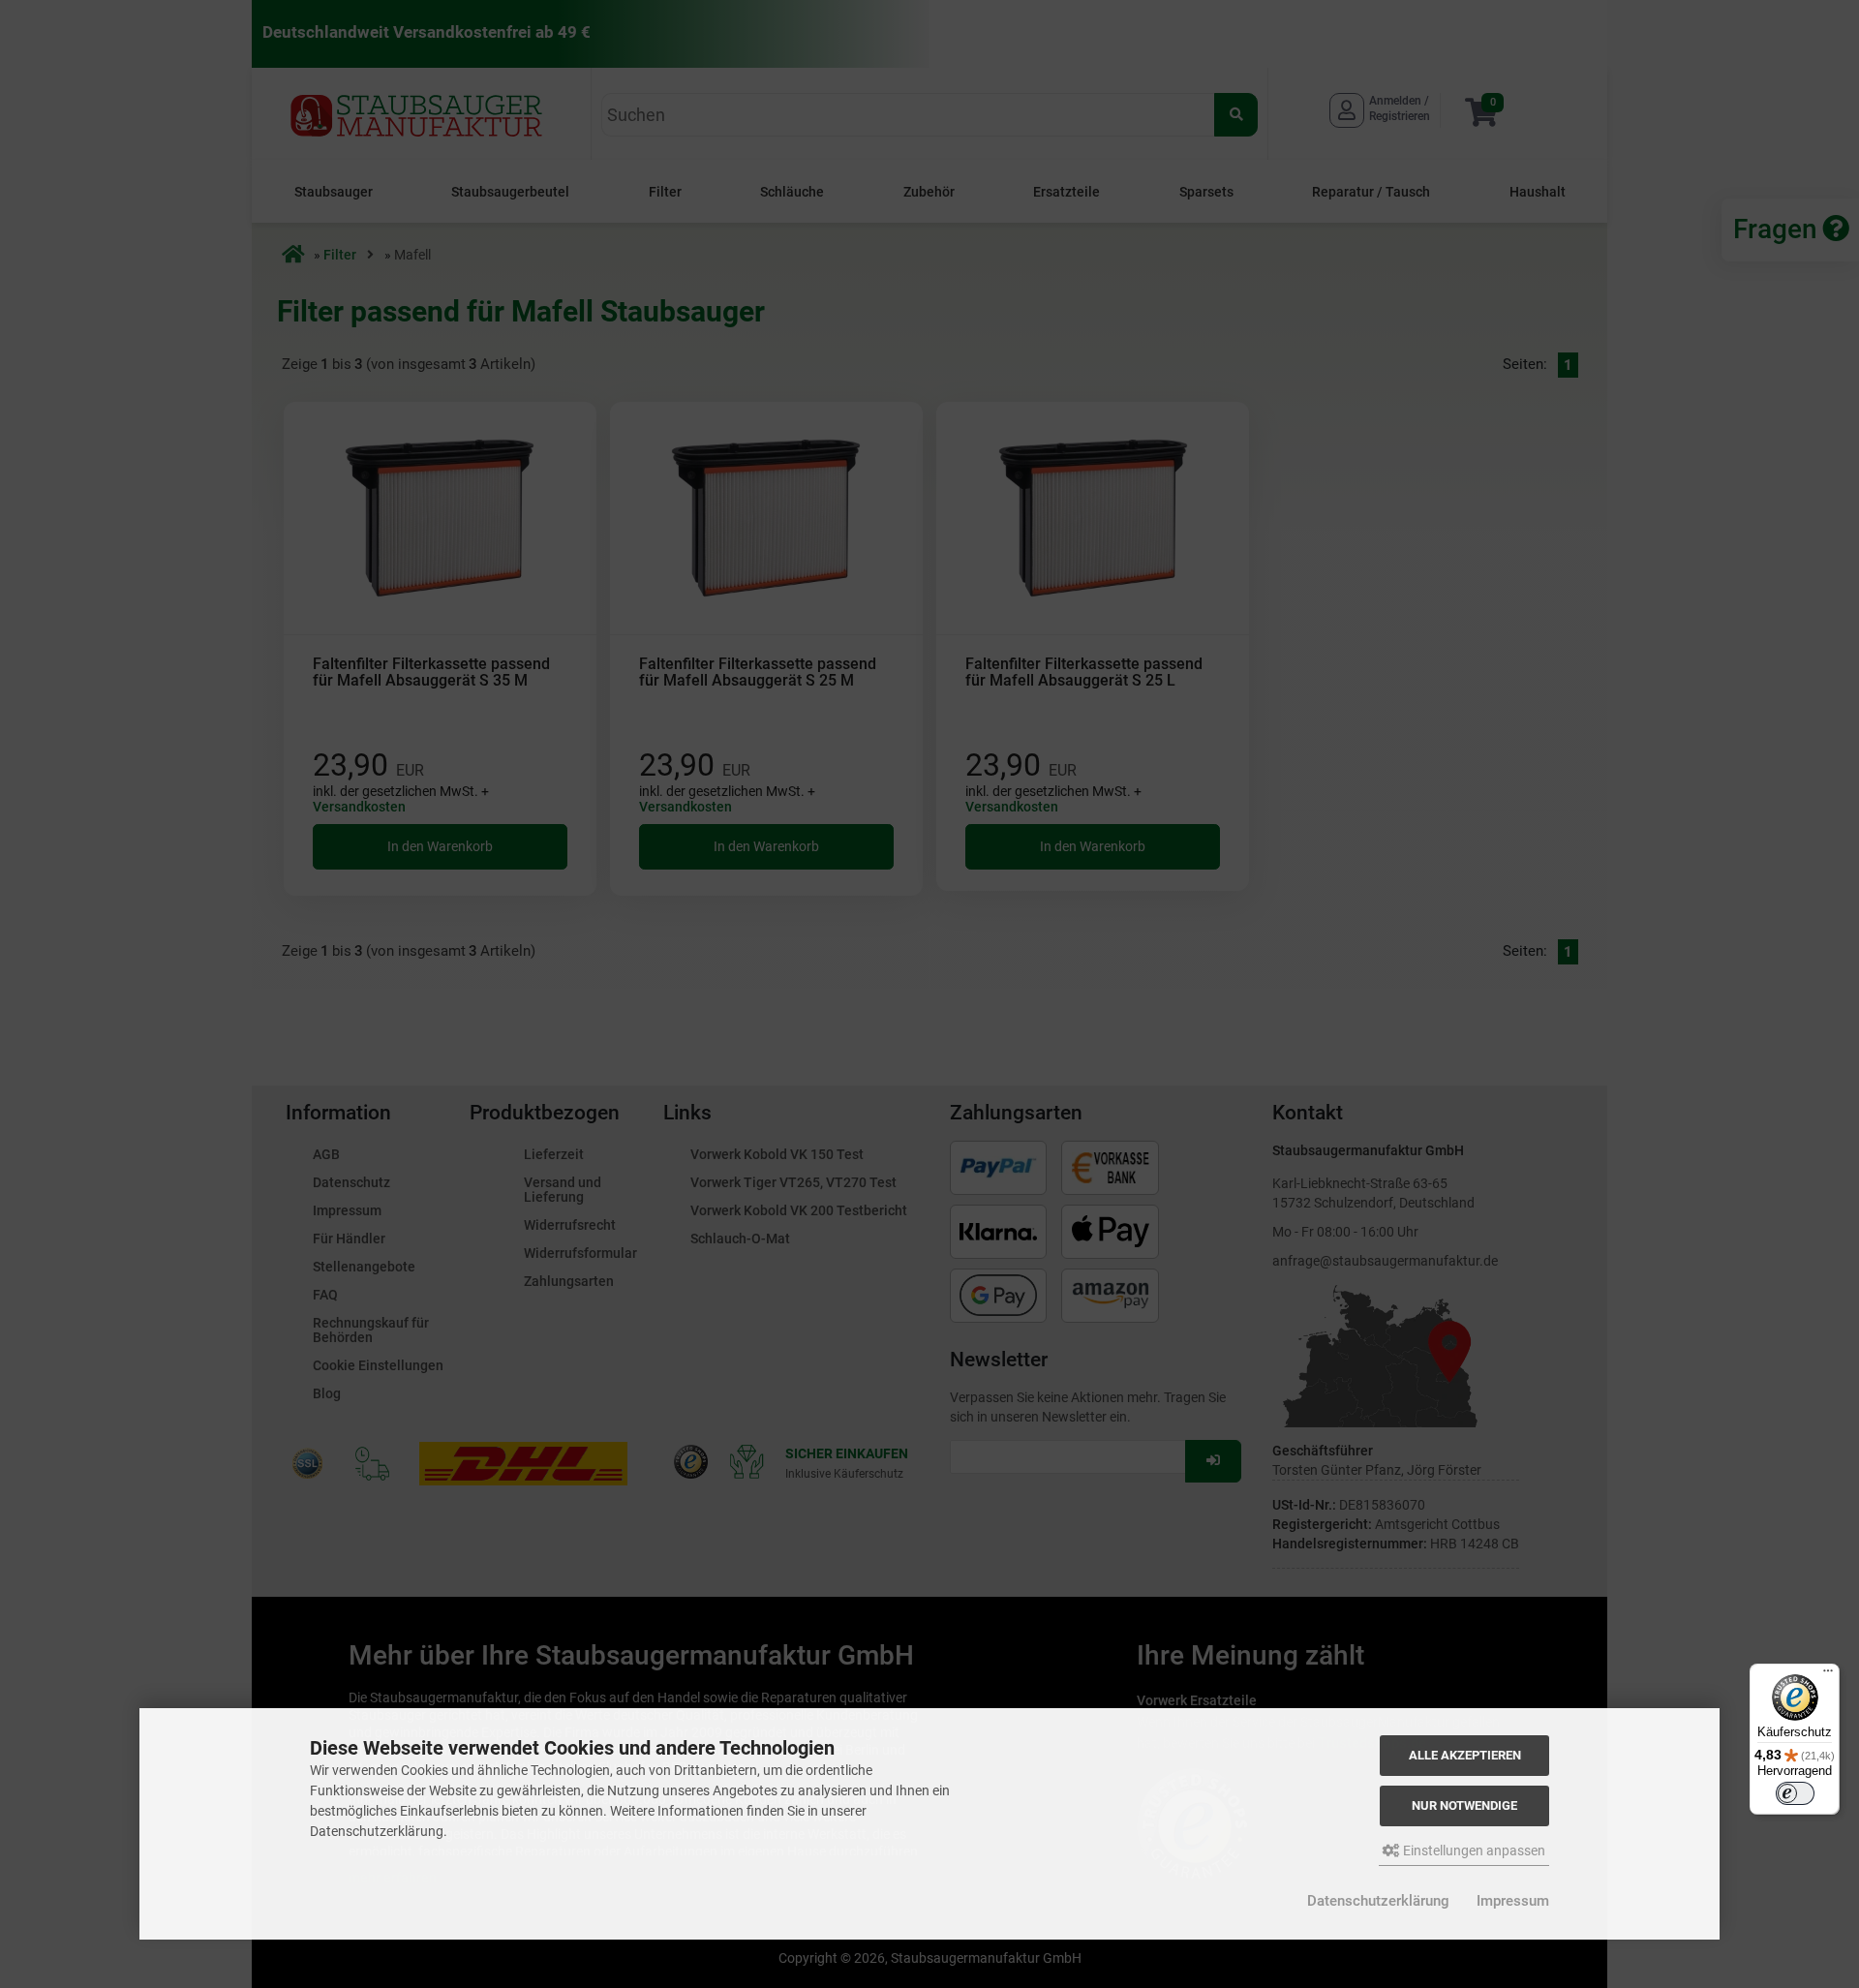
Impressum (1513, 1901)
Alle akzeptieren (1465, 1755)
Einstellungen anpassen (1473, 1850)
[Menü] (1828, 1675)
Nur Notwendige (1464, 1805)
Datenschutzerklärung (1378, 1901)
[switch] (1795, 1793)
